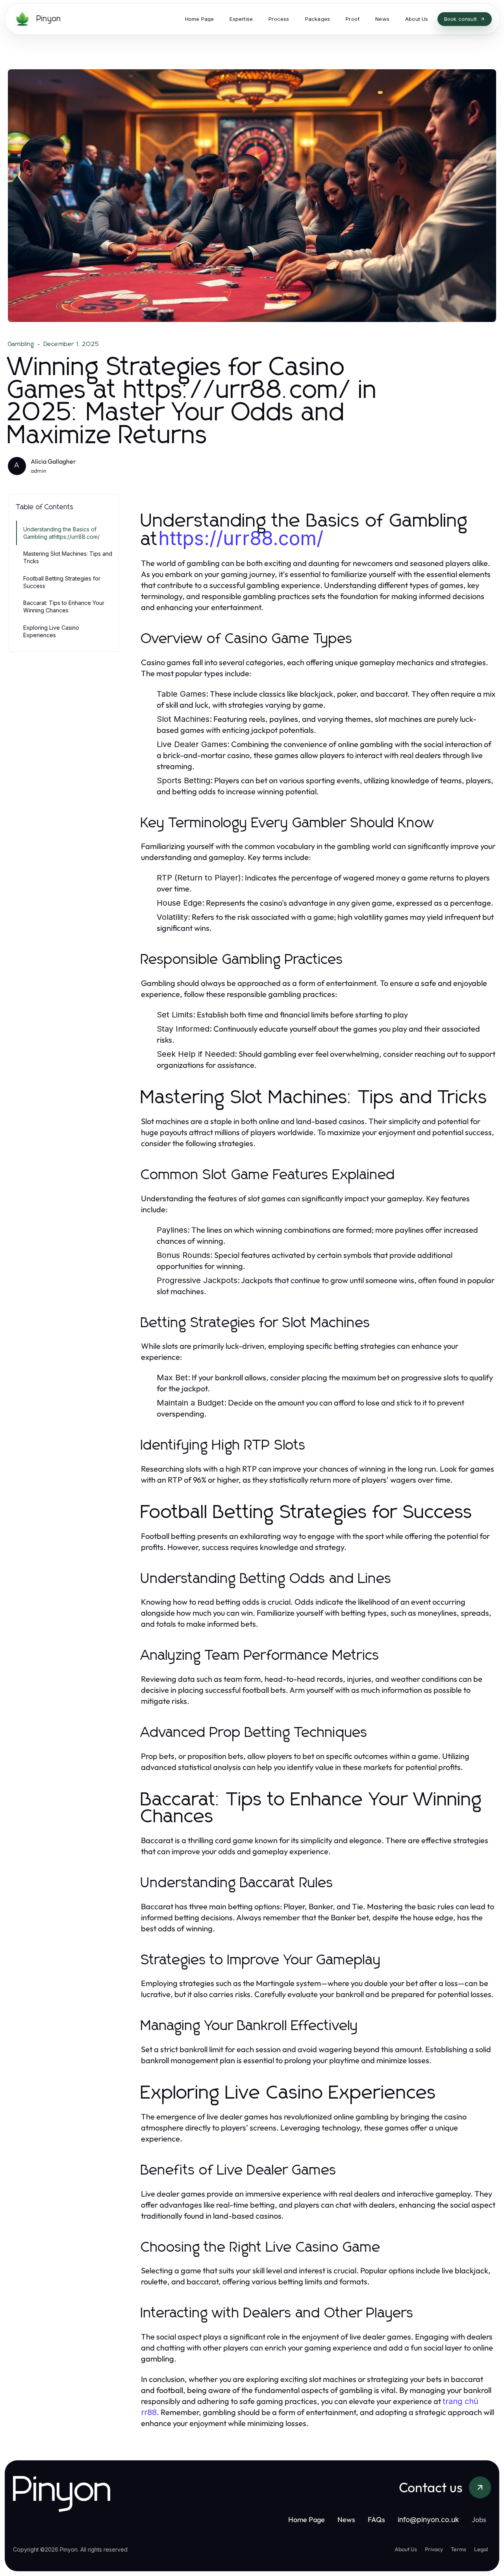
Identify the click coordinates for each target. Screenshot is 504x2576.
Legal (481, 2549)
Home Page (307, 2520)
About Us (406, 2549)
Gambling (21, 344)
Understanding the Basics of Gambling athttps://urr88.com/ (61, 533)
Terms (459, 2549)
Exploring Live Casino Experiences (51, 631)
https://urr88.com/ (241, 538)
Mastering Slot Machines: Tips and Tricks (68, 557)
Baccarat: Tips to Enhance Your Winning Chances (64, 607)
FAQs (376, 2520)
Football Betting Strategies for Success (62, 582)
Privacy (434, 2549)
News (346, 2520)
